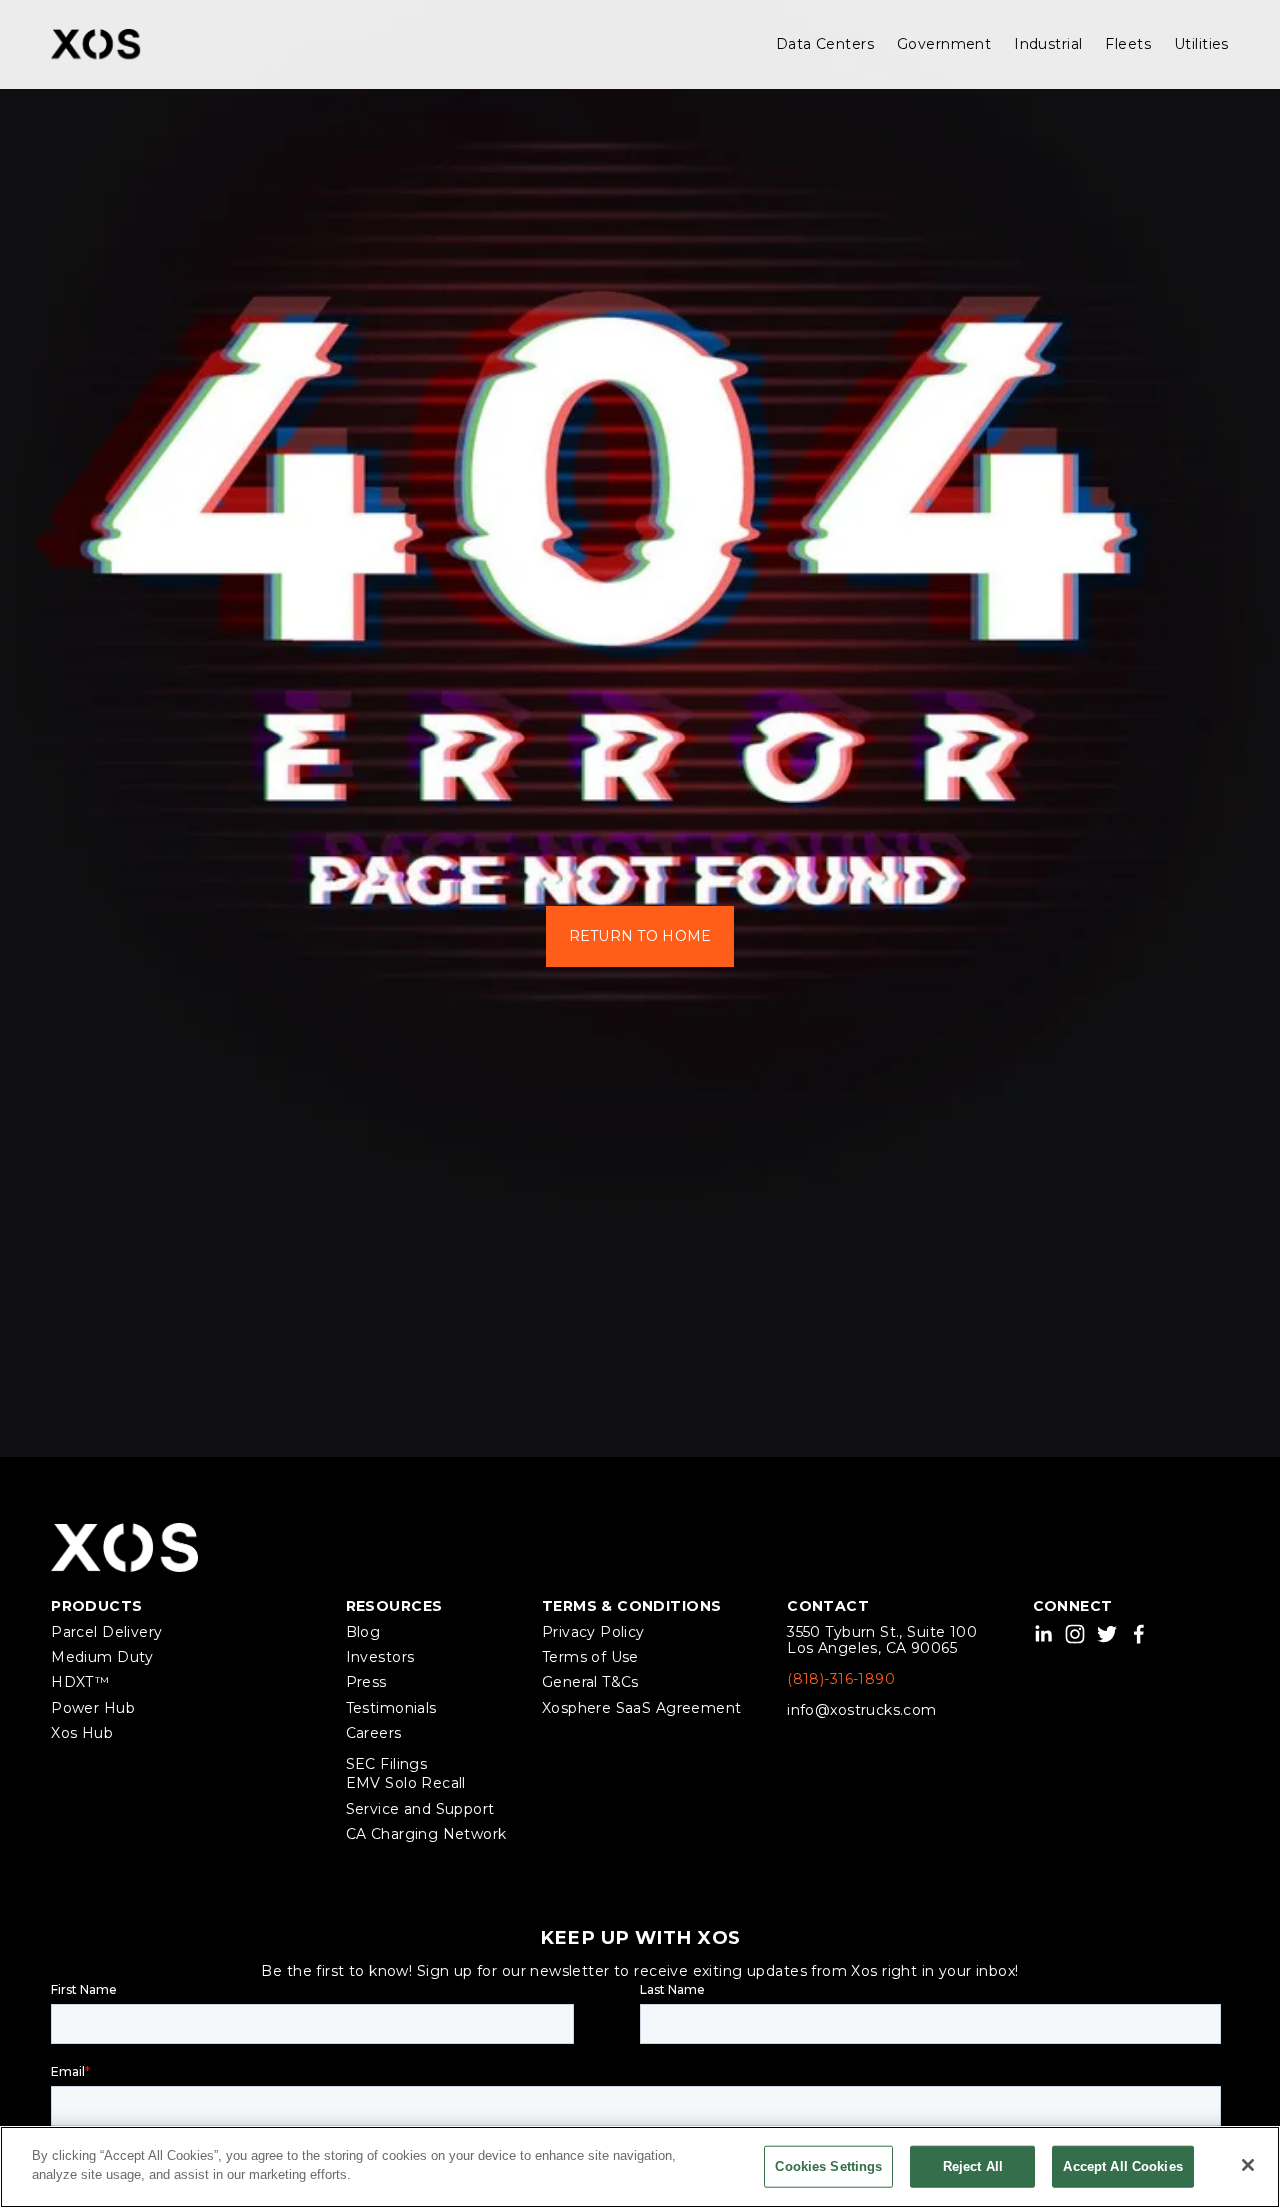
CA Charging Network (426, 1834)
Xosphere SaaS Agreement (642, 1708)
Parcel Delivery (106, 1632)
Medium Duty (102, 1657)
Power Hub (93, 1708)
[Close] (1248, 2165)
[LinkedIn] (1043, 1634)
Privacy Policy (593, 1632)
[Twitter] (1107, 1634)
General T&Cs (590, 1682)
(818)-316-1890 (841, 1679)
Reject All (973, 2166)
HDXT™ (80, 1682)
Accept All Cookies (1122, 2166)
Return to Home (640, 936)
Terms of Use (590, 1657)
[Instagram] (1075, 1634)
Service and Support (420, 1809)
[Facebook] (1139, 1634)
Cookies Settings (828, 2166)
